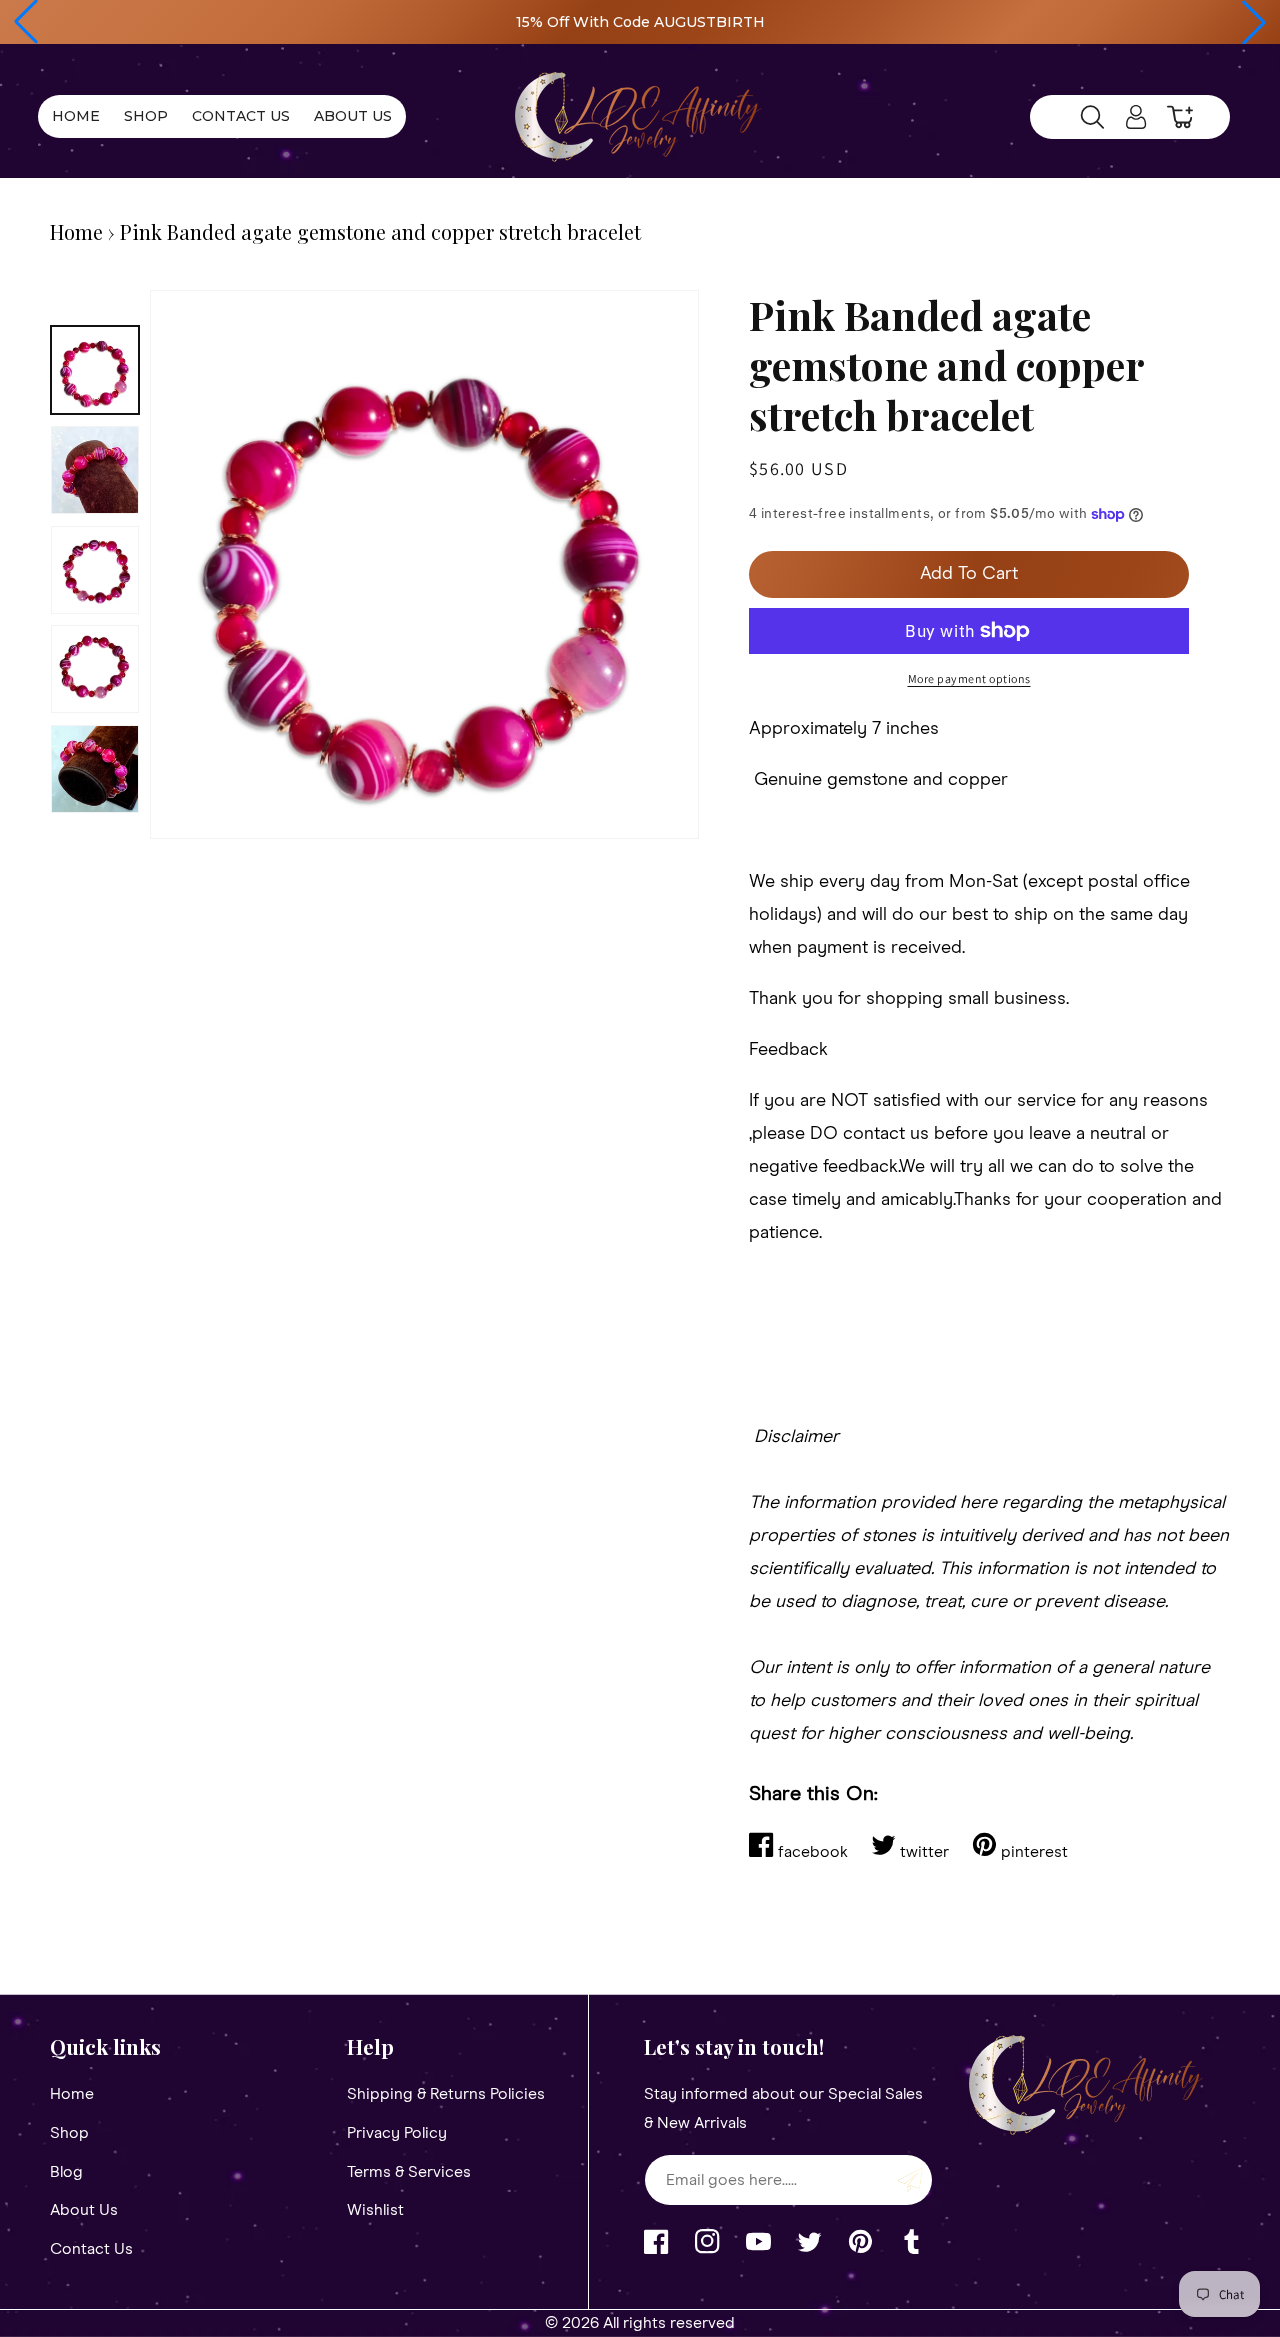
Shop (69, 2133)
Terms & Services (409, 2172)
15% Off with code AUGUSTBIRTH (640, 22)
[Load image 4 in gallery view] (95, 669)
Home (76, 231)
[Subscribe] (910, 2180)
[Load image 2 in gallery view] (95, 470)
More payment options (969, 678)
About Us (84, 2210)
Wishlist (375, 2210)
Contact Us (91, 2249)
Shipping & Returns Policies (446, 2094)
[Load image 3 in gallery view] (95, 570)
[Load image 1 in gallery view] (95, 370)
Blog (66, 2172)
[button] (26, 22)
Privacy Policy (397, 2133)
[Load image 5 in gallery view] (95, 769)
